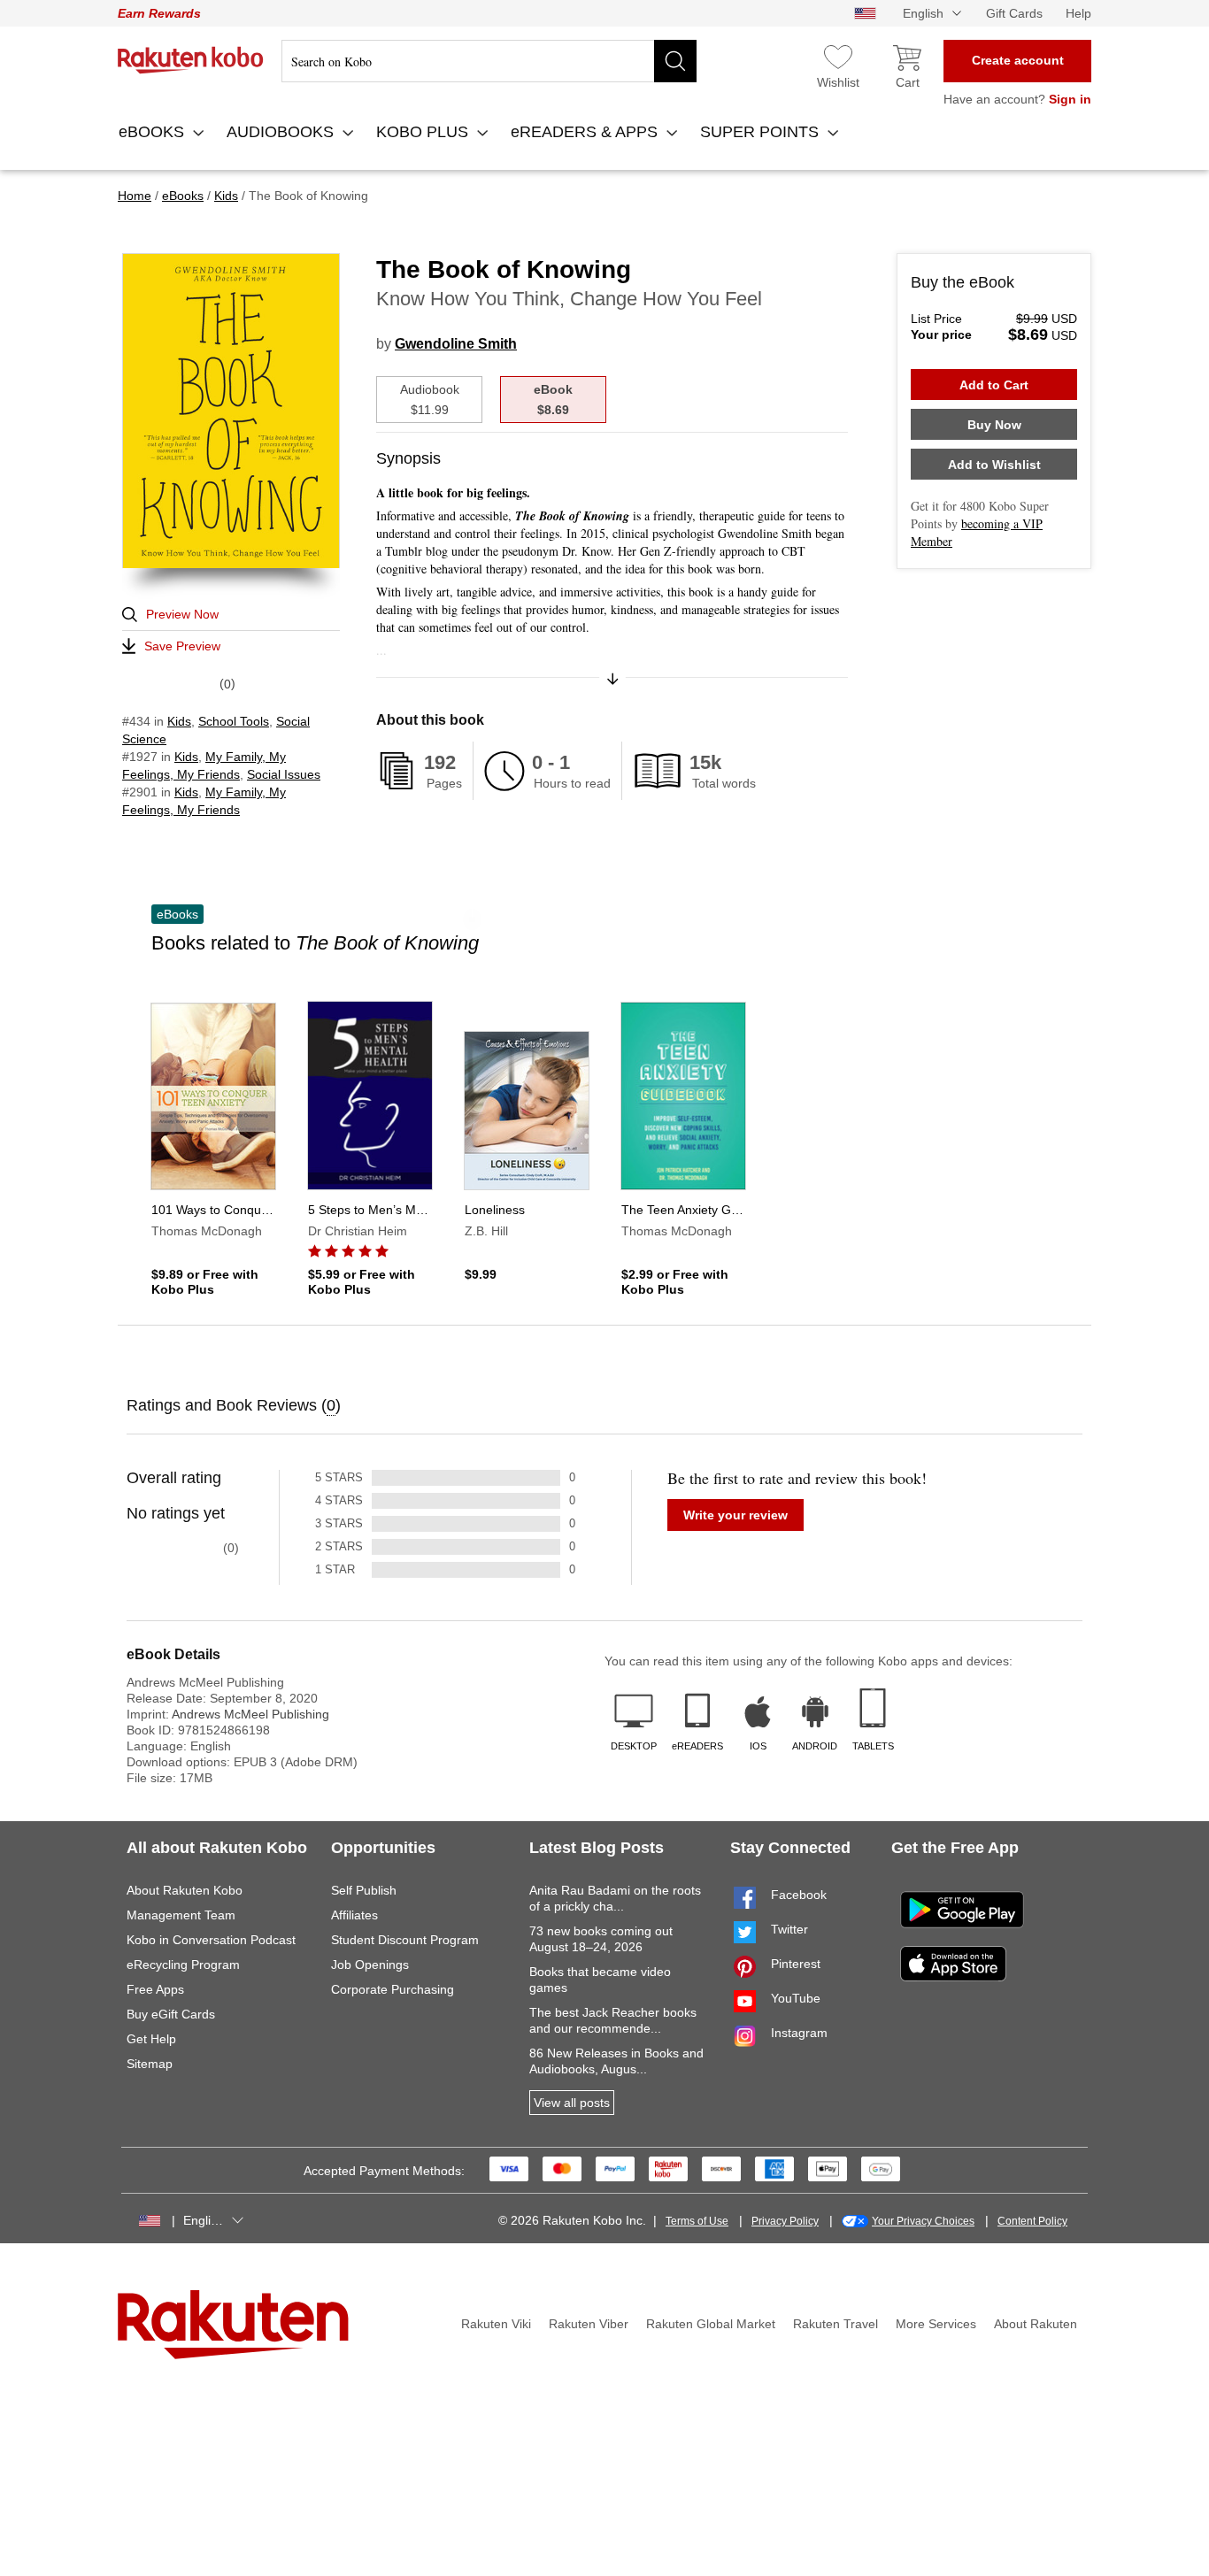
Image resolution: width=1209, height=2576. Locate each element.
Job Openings (370, 1965)
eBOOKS (154, 132)
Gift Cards (1014, 13)
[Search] (675, 61)
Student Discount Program (405, 1940)
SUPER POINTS (762, 132)
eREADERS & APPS (586, 132)
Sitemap (150, 2064)
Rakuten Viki (496, 2324)
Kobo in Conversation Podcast (211, 1940)
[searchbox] (489, 61)
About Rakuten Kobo (185, 1890)
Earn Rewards (159, 13)
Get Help (151, 2039)
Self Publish (364, 1890)
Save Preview (182, 646)
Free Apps (155, 1989)
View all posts (572, 2103)
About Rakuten (1036, 2324)
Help (1078, 13)
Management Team (181, 1915)
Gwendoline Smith (456, 344)
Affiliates (354, 1915)
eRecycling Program (183, 1965)
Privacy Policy (785, 2221)
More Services (936, 2324)
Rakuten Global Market (711, 2324)
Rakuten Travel (836, 2324)
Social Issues (284, 774)
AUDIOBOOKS (282, 132)
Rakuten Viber (589, 2324)
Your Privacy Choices (923, 2221)
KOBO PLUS (424, 132)
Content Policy (1032, 2221)
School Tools (234, 721)
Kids (179, 721)
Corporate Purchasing (393, 1989)
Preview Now (182, 614)
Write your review (735, 1515)
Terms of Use (697, 2221)
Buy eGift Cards (171, 2014)
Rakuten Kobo (191, 60)
